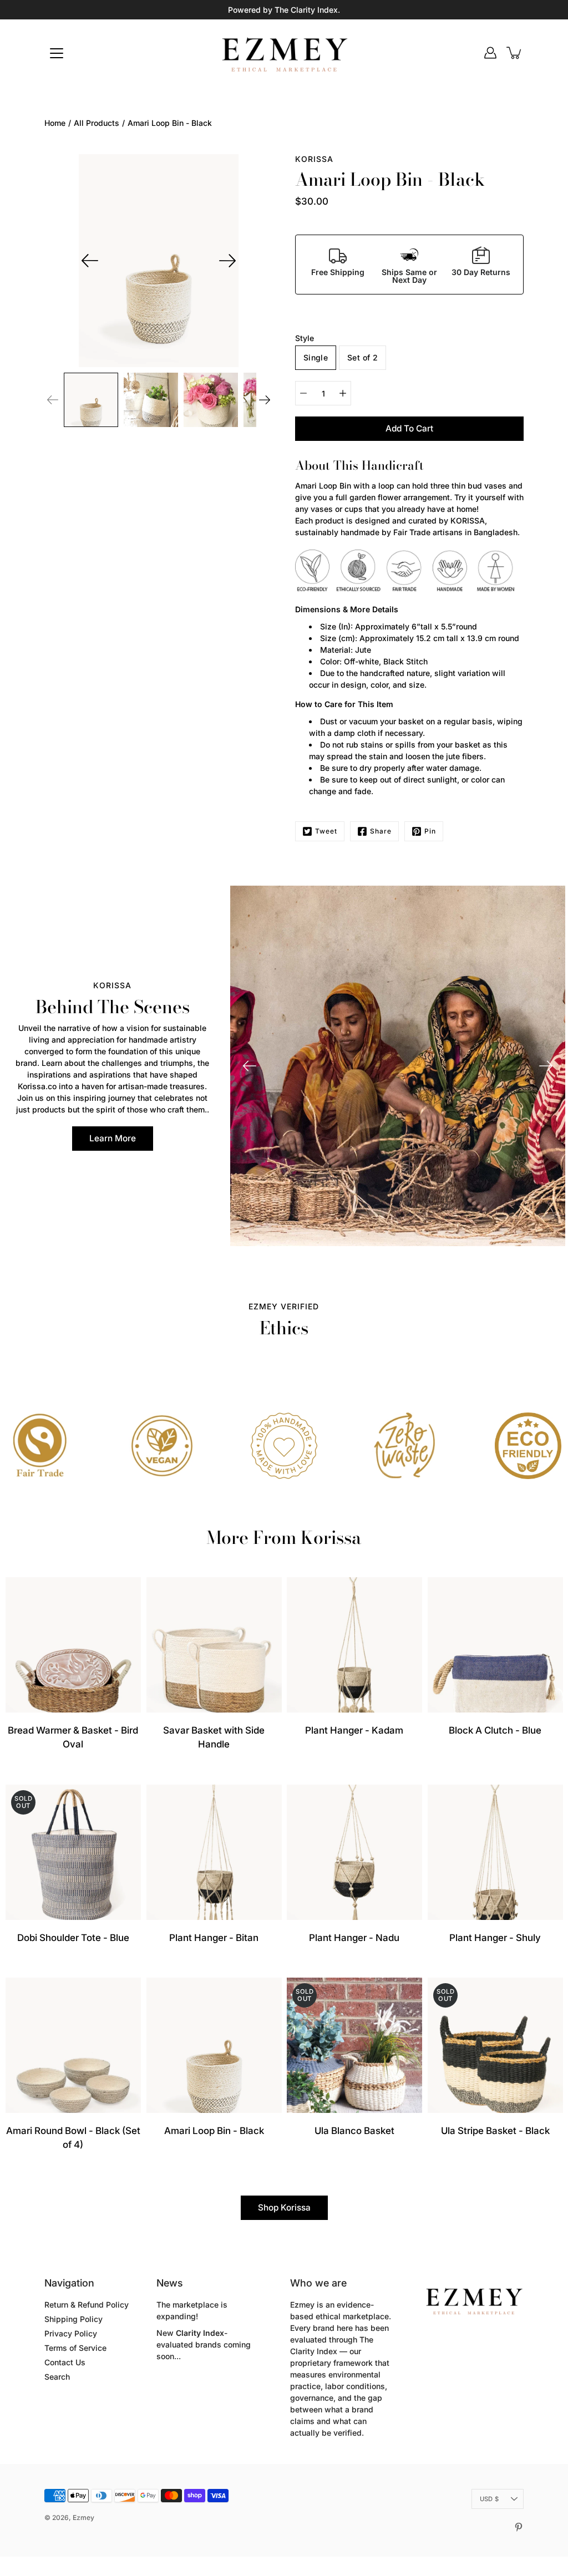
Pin (430, 831)
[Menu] (57, 53)
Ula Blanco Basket (354, 2130)
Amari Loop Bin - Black (214, 2130)
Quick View (73, 1645)
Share (381, 831)
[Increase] (343, 393)
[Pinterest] (519, 2527)
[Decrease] (303, 393)
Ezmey (83, 2517)
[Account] (490, 53)
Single (316, 357)
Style (305, 338)
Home (55, 123)
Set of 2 (362, 357)
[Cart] (515, 53)
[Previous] (90, 261)
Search (57, 2377)
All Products (97, 123)
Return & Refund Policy (87, 2305)
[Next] (227, 261)
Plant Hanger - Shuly (495, 1937)
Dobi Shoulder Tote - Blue (73, 1937)
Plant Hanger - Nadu (354, 1937)
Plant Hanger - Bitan (214, 1937)
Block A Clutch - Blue (495, 1730)
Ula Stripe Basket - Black (495, 2130)
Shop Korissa (284, 2207)
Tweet (326, 831)
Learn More (113, 1138)
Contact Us (65, 2362)
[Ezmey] (284, 53)
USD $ (489, 2499)
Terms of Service (75, 2348)
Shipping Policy (73, 2319)
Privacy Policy (71, 2333)
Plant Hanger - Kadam (354, 1730)
